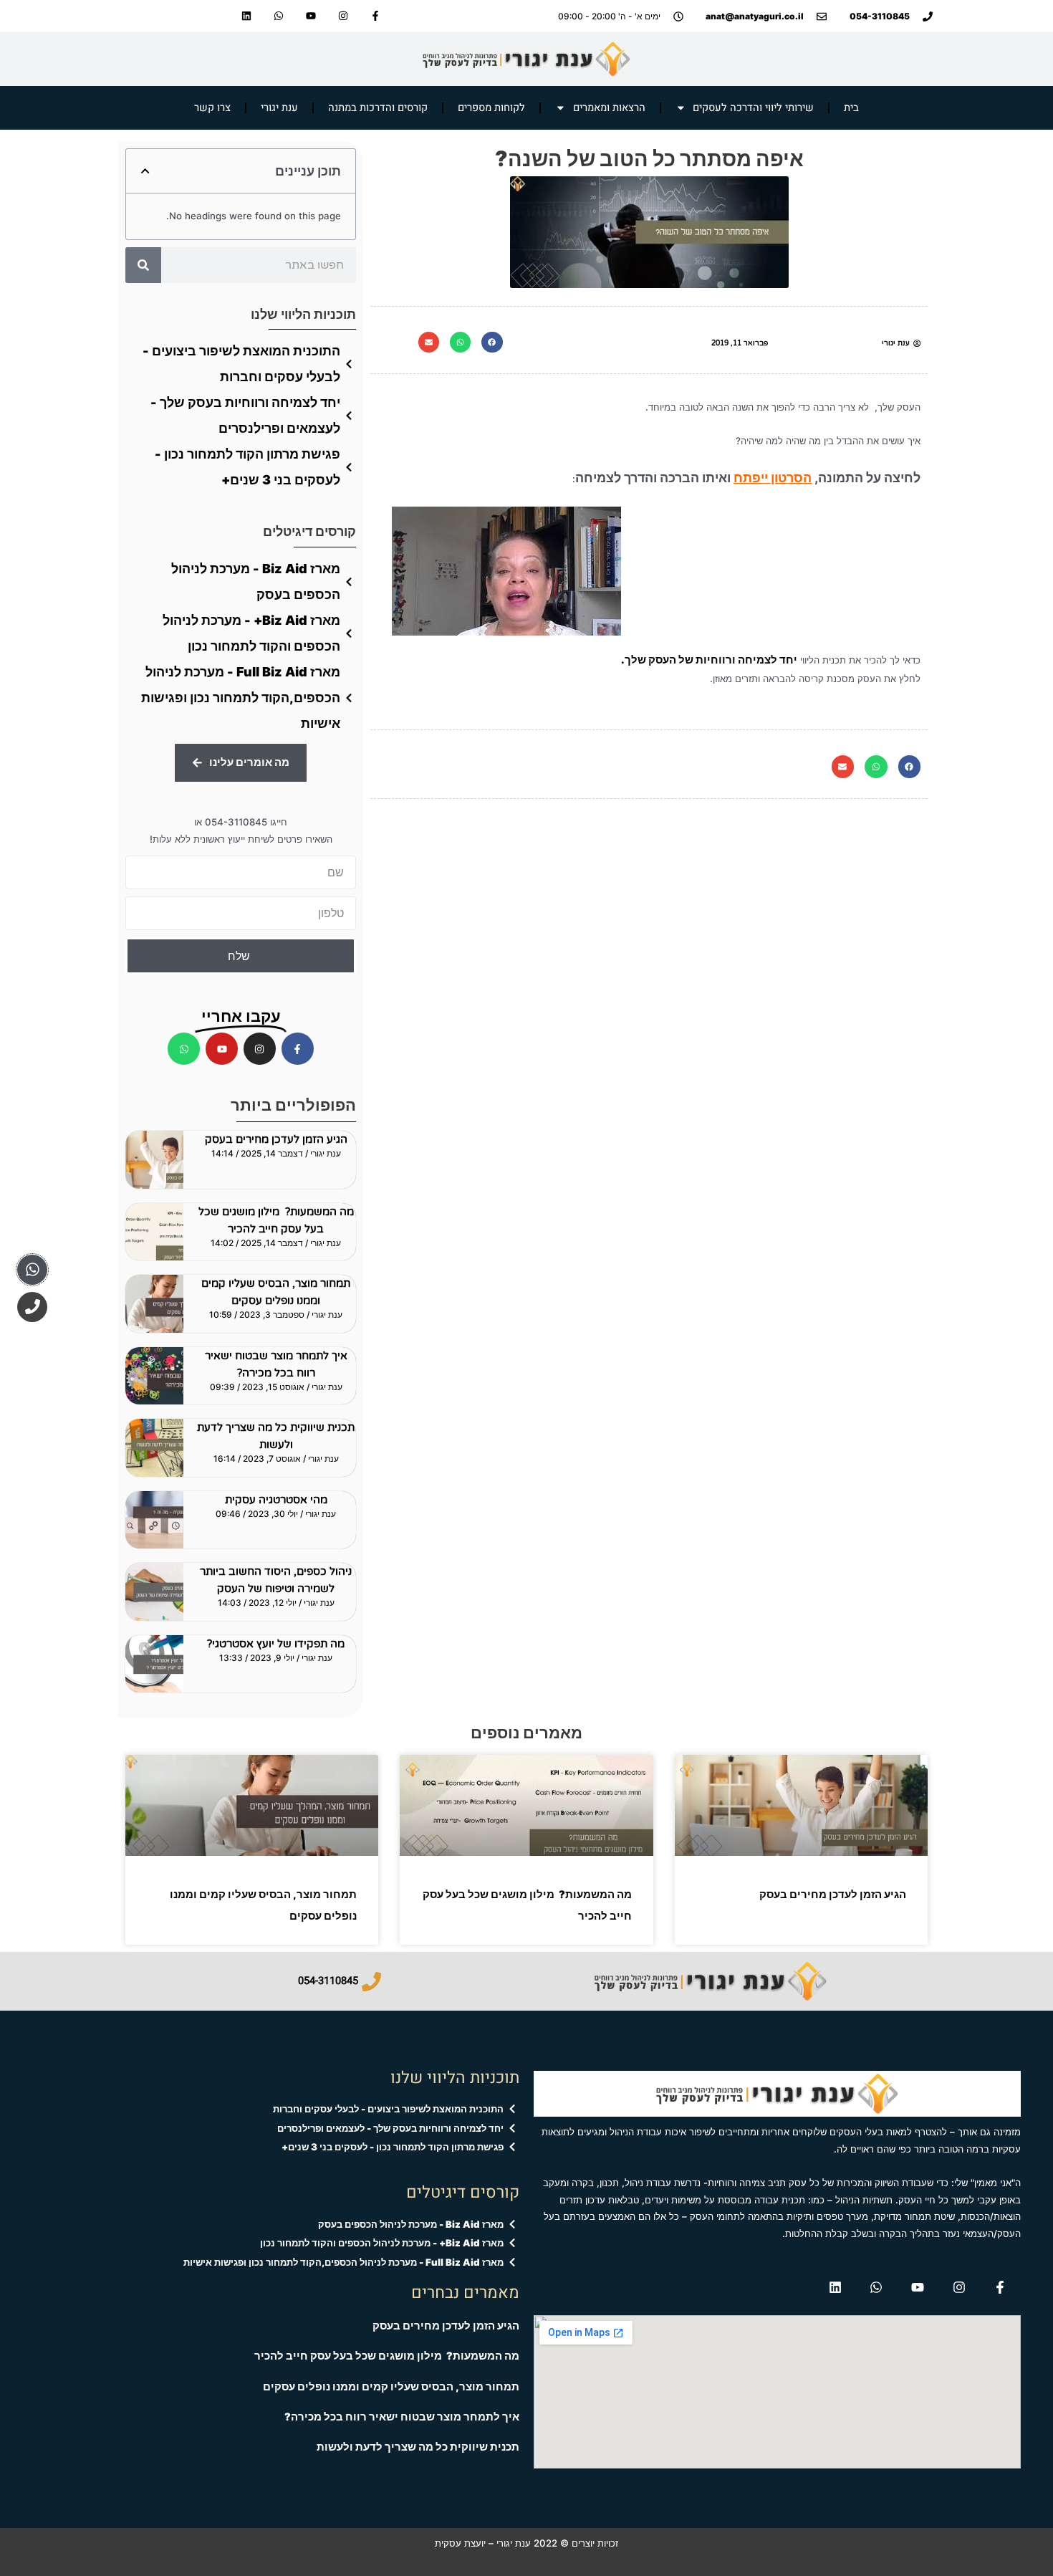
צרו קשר (212, 108)
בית (851, 108)
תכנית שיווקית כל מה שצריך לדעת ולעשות (418, 2447)
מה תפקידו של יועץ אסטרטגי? (276, 1644)
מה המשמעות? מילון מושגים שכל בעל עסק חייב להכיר (387, 2356)
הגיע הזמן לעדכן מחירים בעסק (276, 1139)
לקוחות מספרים (491, 108)
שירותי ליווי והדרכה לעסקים (753, 108)
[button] (492, 342)
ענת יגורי (279, 108)
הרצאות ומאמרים (609, 108)
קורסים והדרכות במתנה (378, 108)
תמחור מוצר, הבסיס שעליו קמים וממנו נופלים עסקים (391, 2387)
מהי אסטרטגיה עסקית (276, 1500)
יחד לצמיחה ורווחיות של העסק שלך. (709, 660)
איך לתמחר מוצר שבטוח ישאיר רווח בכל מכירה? (402, 2417)
